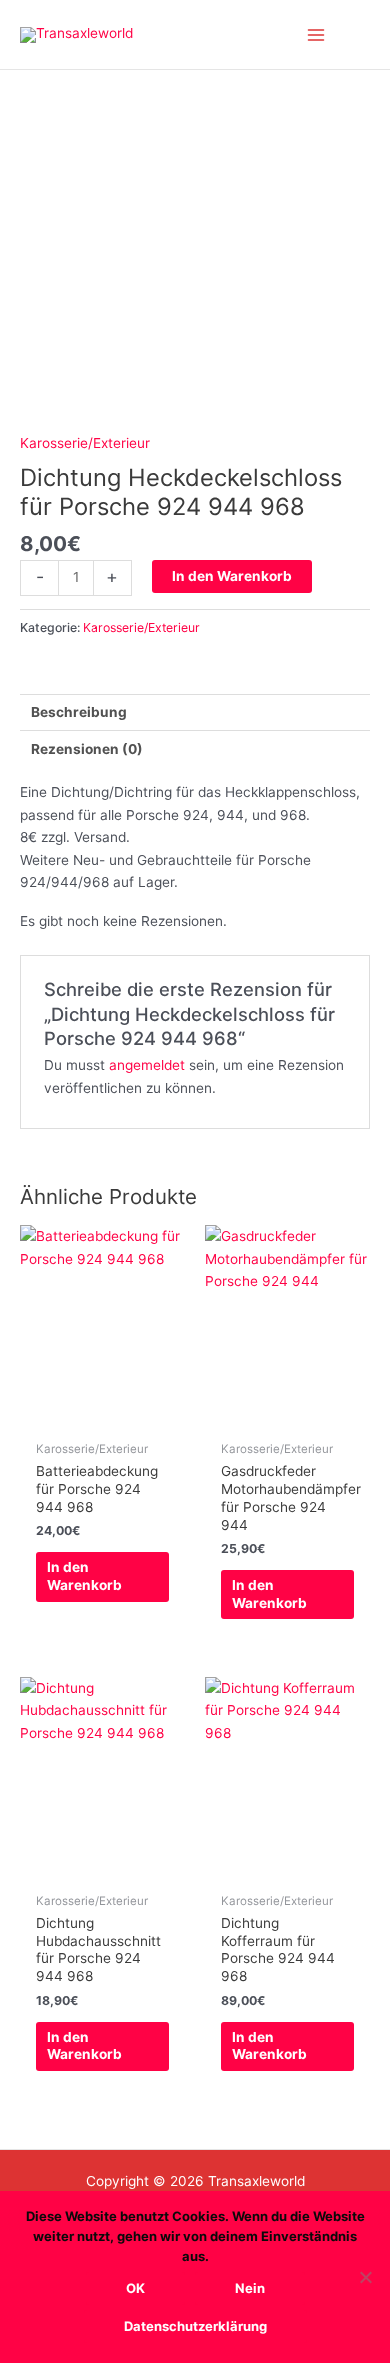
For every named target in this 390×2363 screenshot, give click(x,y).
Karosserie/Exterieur (85, 443)
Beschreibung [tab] (79, 712)
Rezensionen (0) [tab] (87, 749)
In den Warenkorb (232, 576)
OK (135, 2288)
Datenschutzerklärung (195, 2326)
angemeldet (147, 1065)
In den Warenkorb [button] (84, 1576)
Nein (250, 2288)
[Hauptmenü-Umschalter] (316, 34)
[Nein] (365, 2277)
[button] (363, 34)
